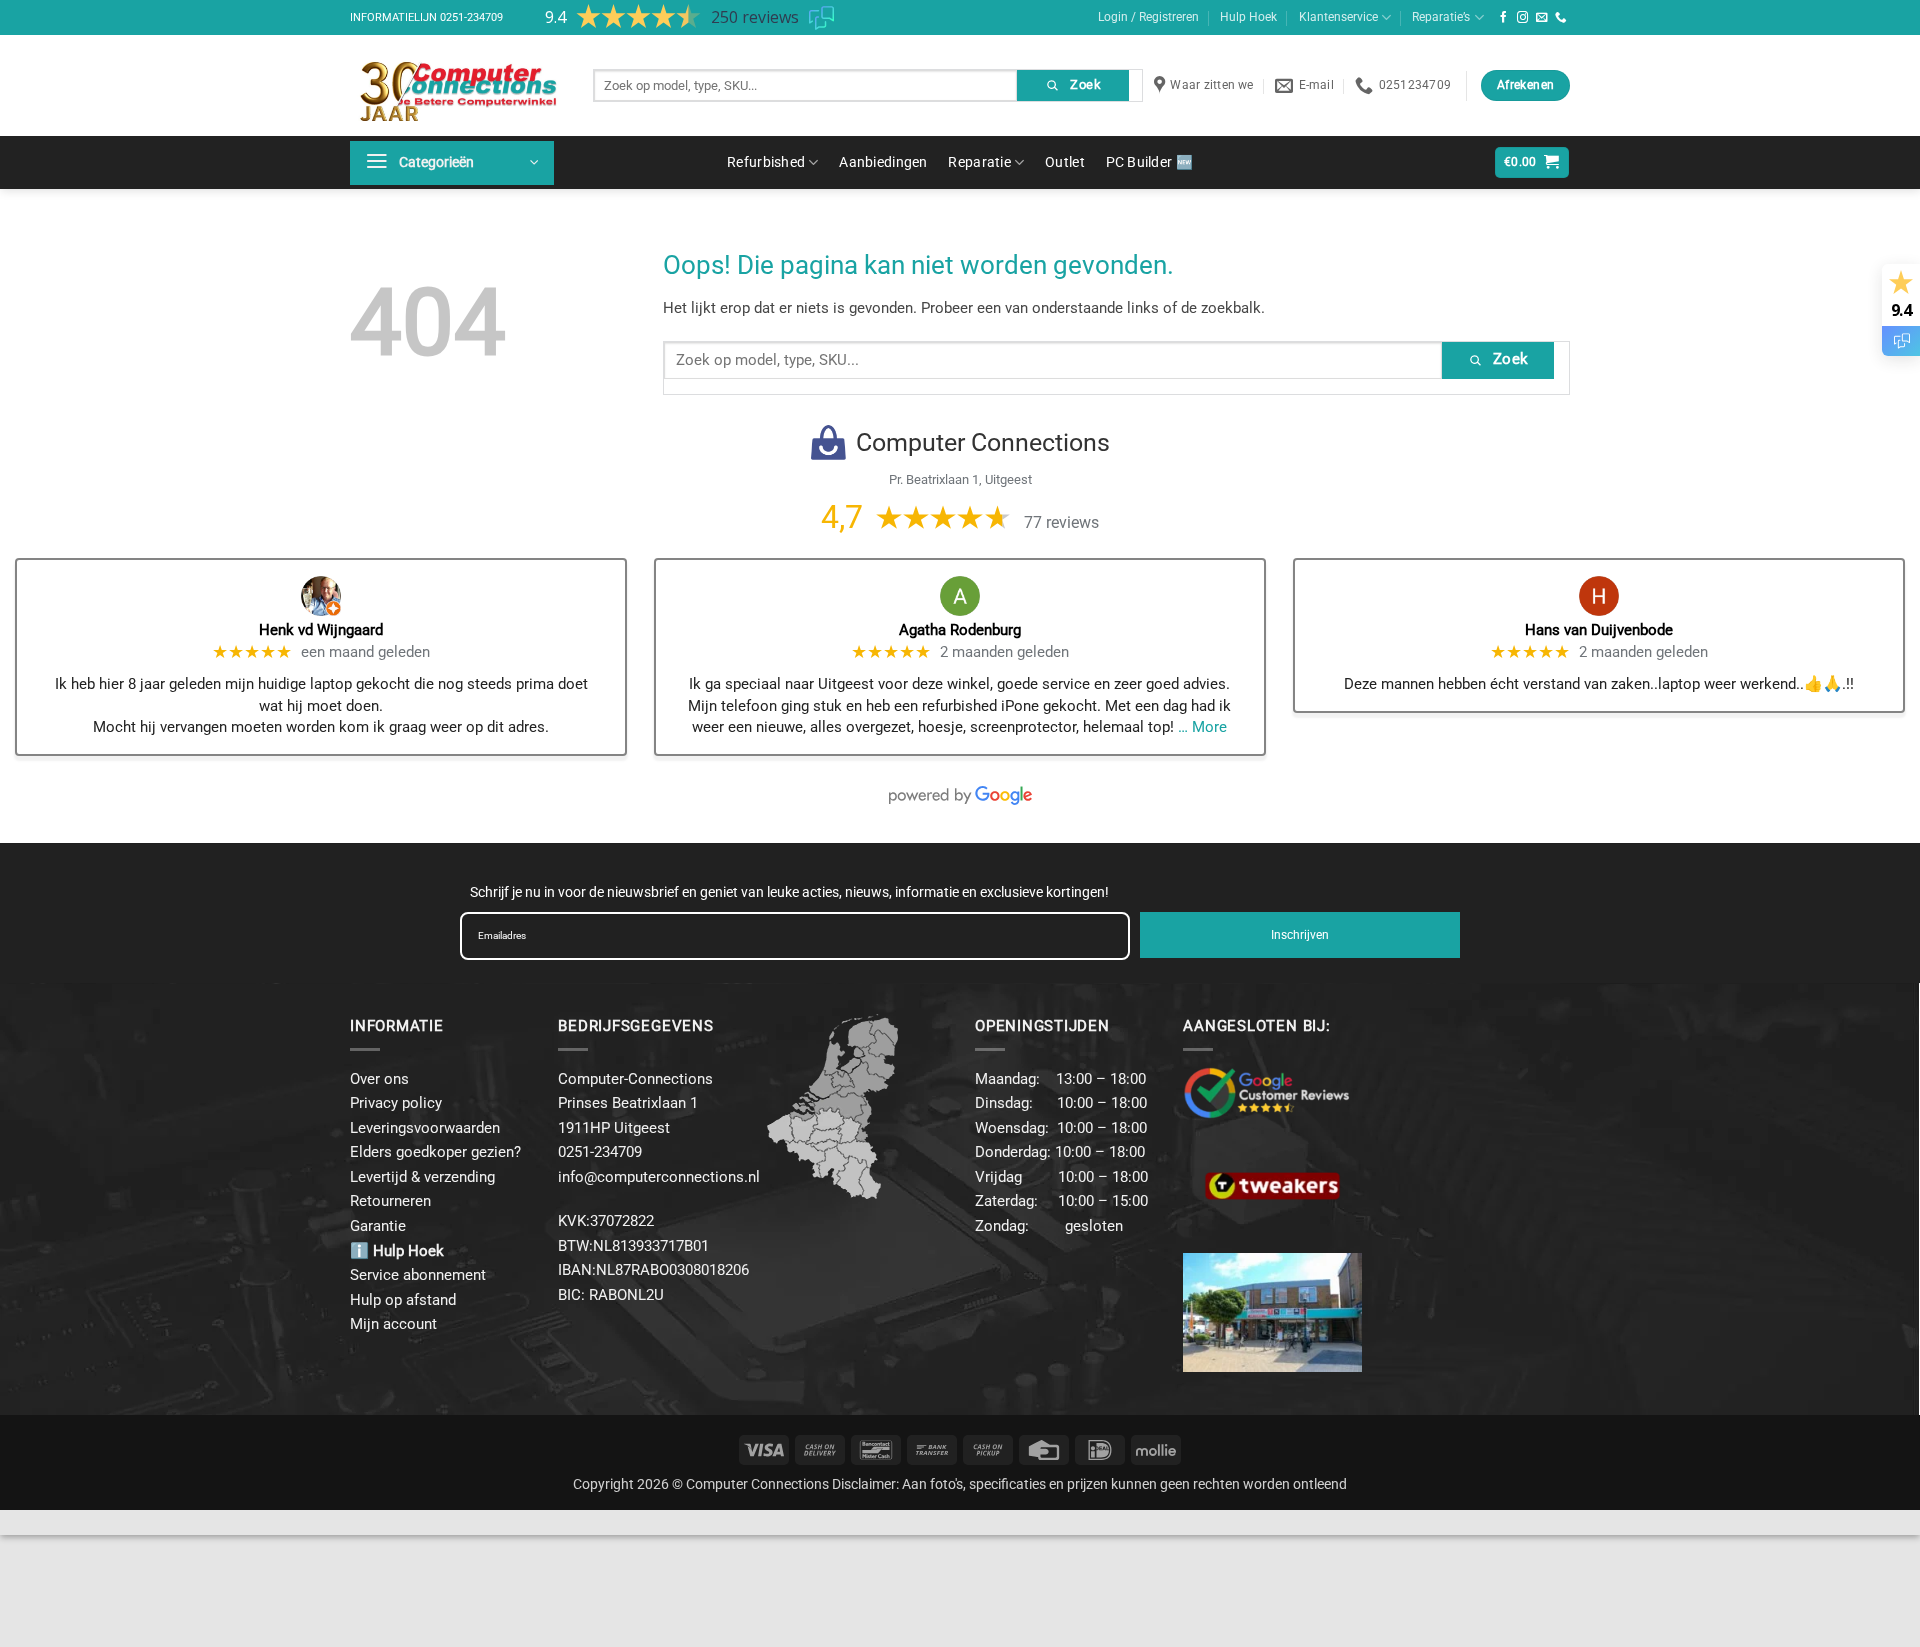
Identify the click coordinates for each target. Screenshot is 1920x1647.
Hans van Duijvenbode (1599, 630)
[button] (452, 163)
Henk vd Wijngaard (321, 630)
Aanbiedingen (883, 162)
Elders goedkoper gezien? (435, 1152)
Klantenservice (1338, 17)
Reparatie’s (1441, 17)
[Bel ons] (1561, 18)
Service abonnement (418, 1275)
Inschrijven (1300, 935)
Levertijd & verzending (422, 1177)
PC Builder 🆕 (1149, 162)
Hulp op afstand (403, 1300)
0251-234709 (471, 17)
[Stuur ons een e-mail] (1542, 18)
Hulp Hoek (1248, 17)
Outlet (1065, 162)
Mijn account (393, 1324)
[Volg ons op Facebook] (1504, 18)
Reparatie (979, 162)
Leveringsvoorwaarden (425, 1128)
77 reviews (1061, 522)
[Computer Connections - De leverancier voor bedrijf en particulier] (456, 85)
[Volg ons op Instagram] (1523, 18)
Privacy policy (396, 1103)
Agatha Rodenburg (960, 630)
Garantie (378, 1226)
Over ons (379, 1079)
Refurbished (766, 162)
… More (1202, 727)
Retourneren (390, 1201)
